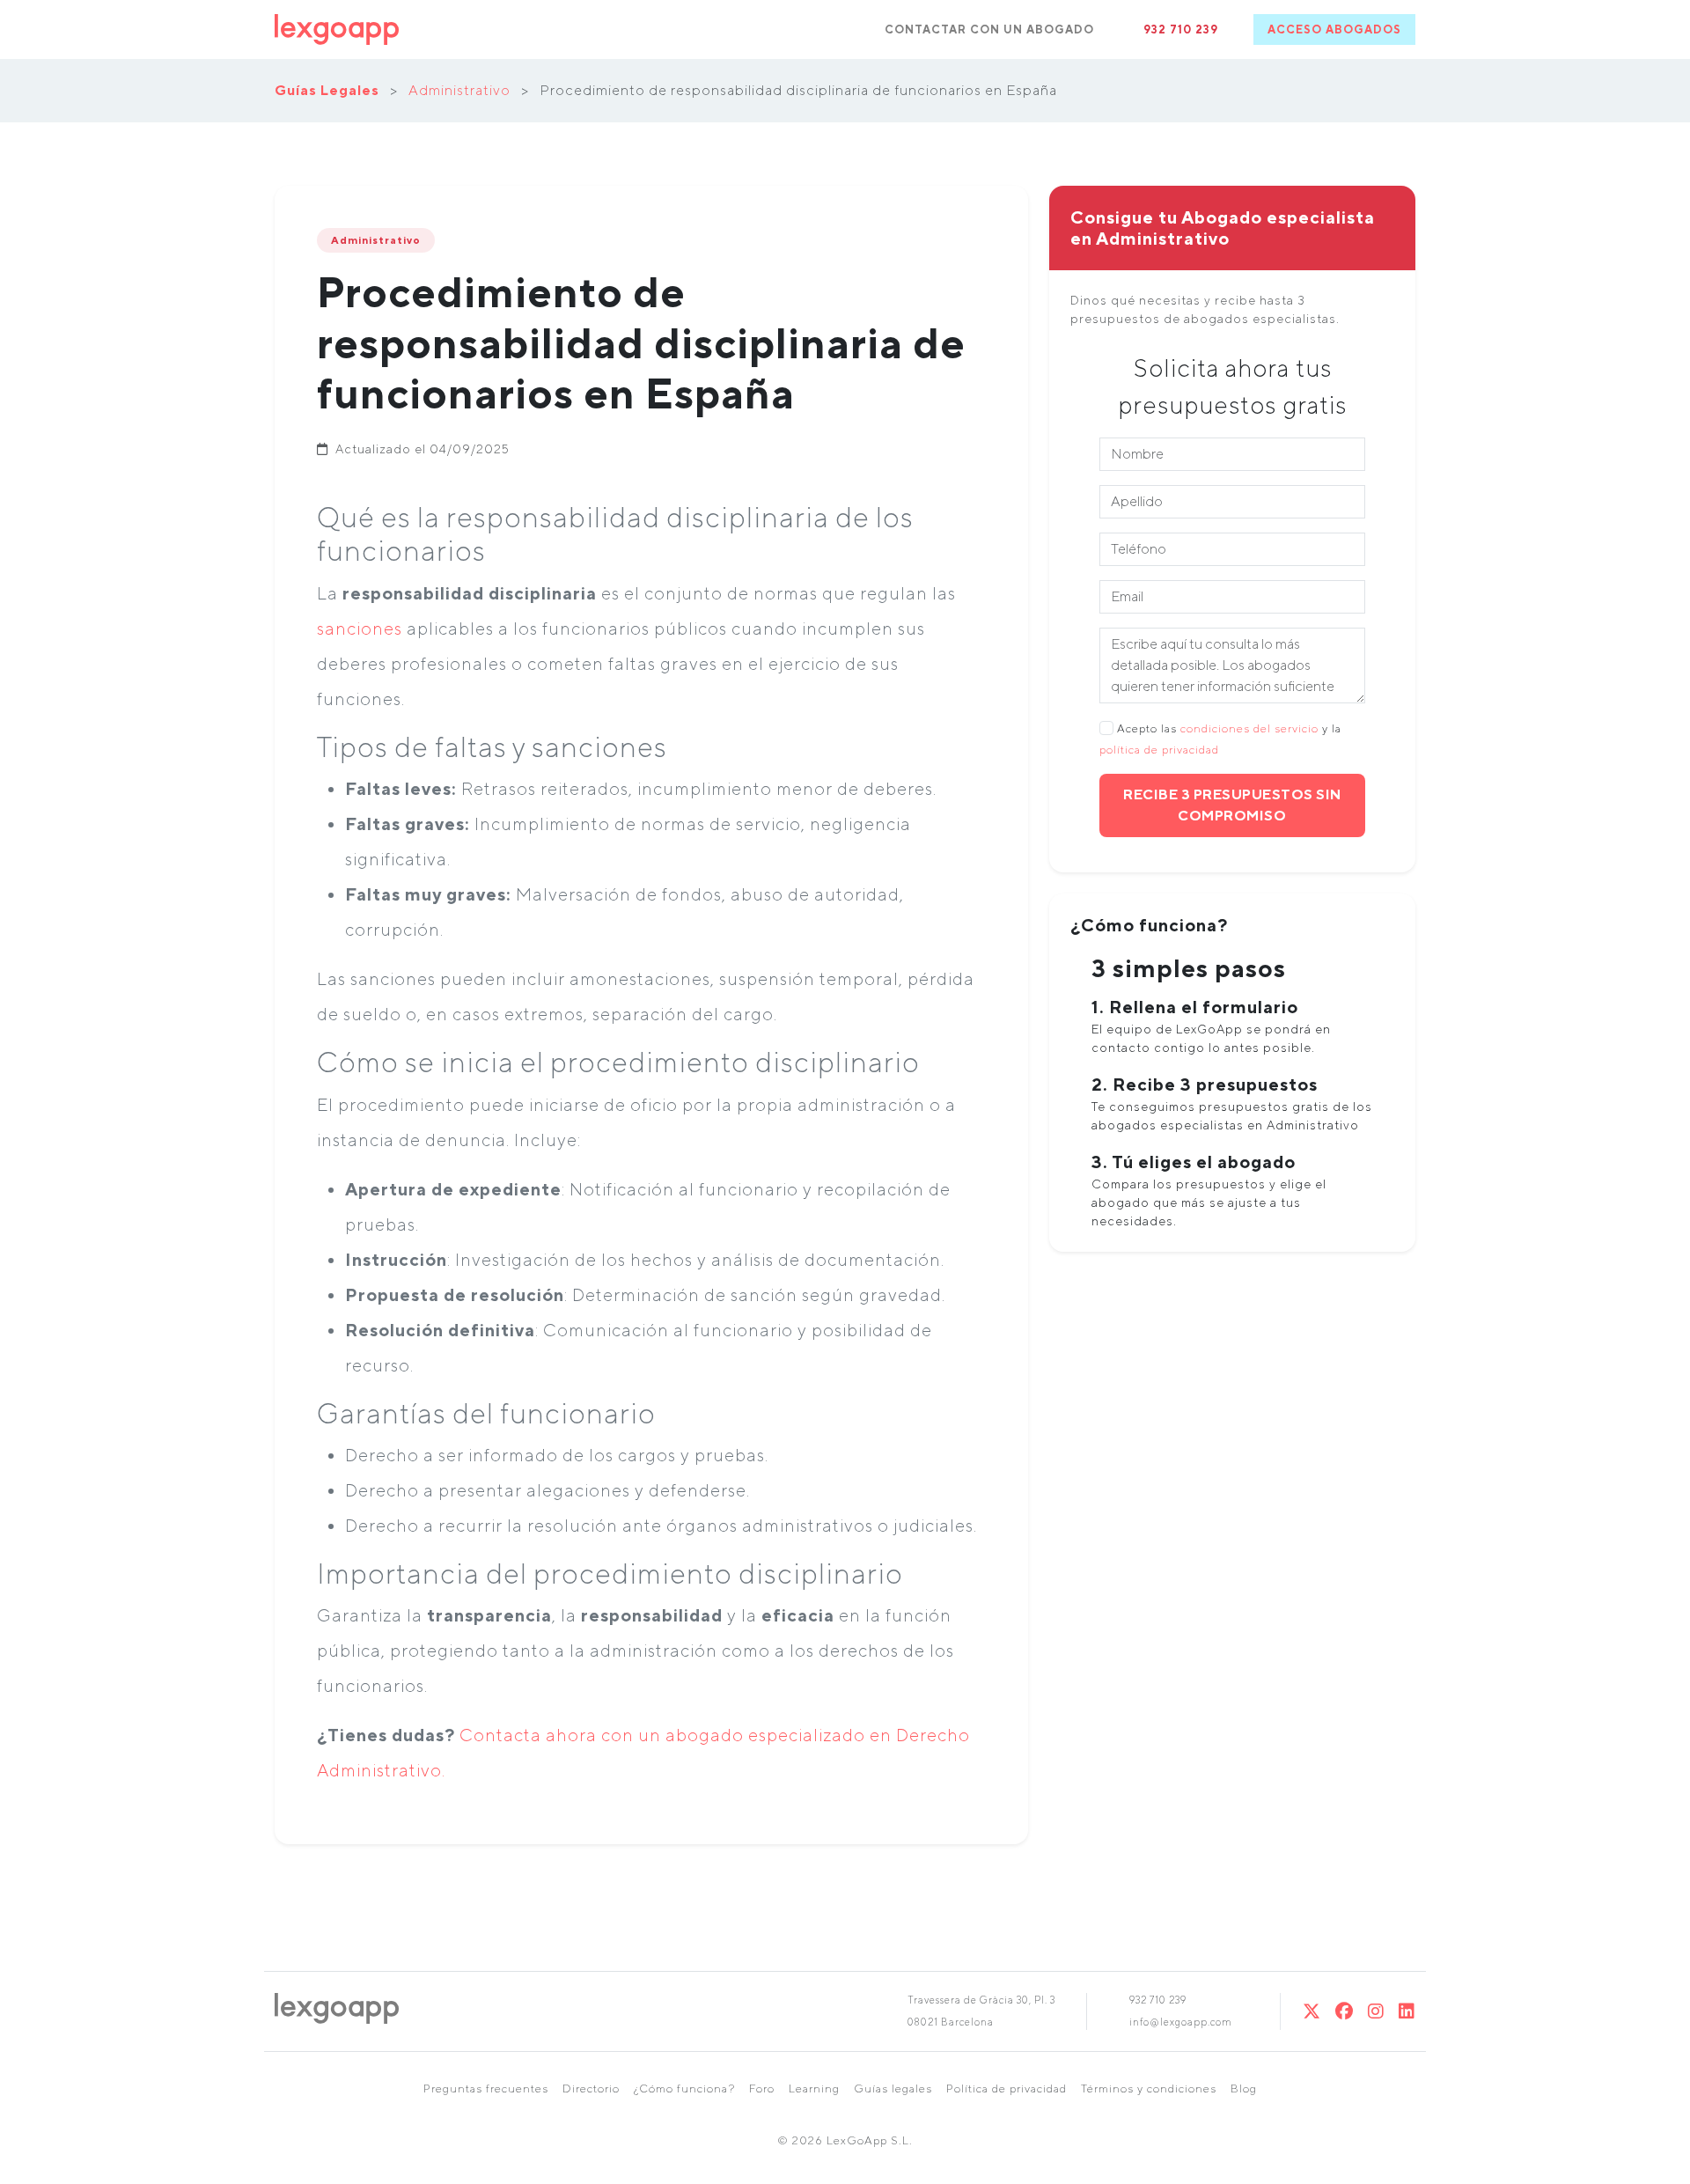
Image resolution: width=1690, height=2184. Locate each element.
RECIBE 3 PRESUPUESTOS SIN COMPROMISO (1232, 805)
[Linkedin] (1407, 2011)
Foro (762, 2088)
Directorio (591, 2088)
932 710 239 (1181, 29)
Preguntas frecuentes (486, 2088)
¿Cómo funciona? (684, 2088)
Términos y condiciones (1149, 2088)
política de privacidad (1159, 750)
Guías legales (893, 2088)
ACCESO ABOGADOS (1334, 29)
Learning (814, 2088)
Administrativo (459, 90)
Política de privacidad (1007, 2088)
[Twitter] (1312, 2011)
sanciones (360, 628)
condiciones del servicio (1249, 728)
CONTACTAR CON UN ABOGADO (989, 29)
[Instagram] (1376, 2011)
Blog (1244, 2088)
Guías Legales (327, 90)
